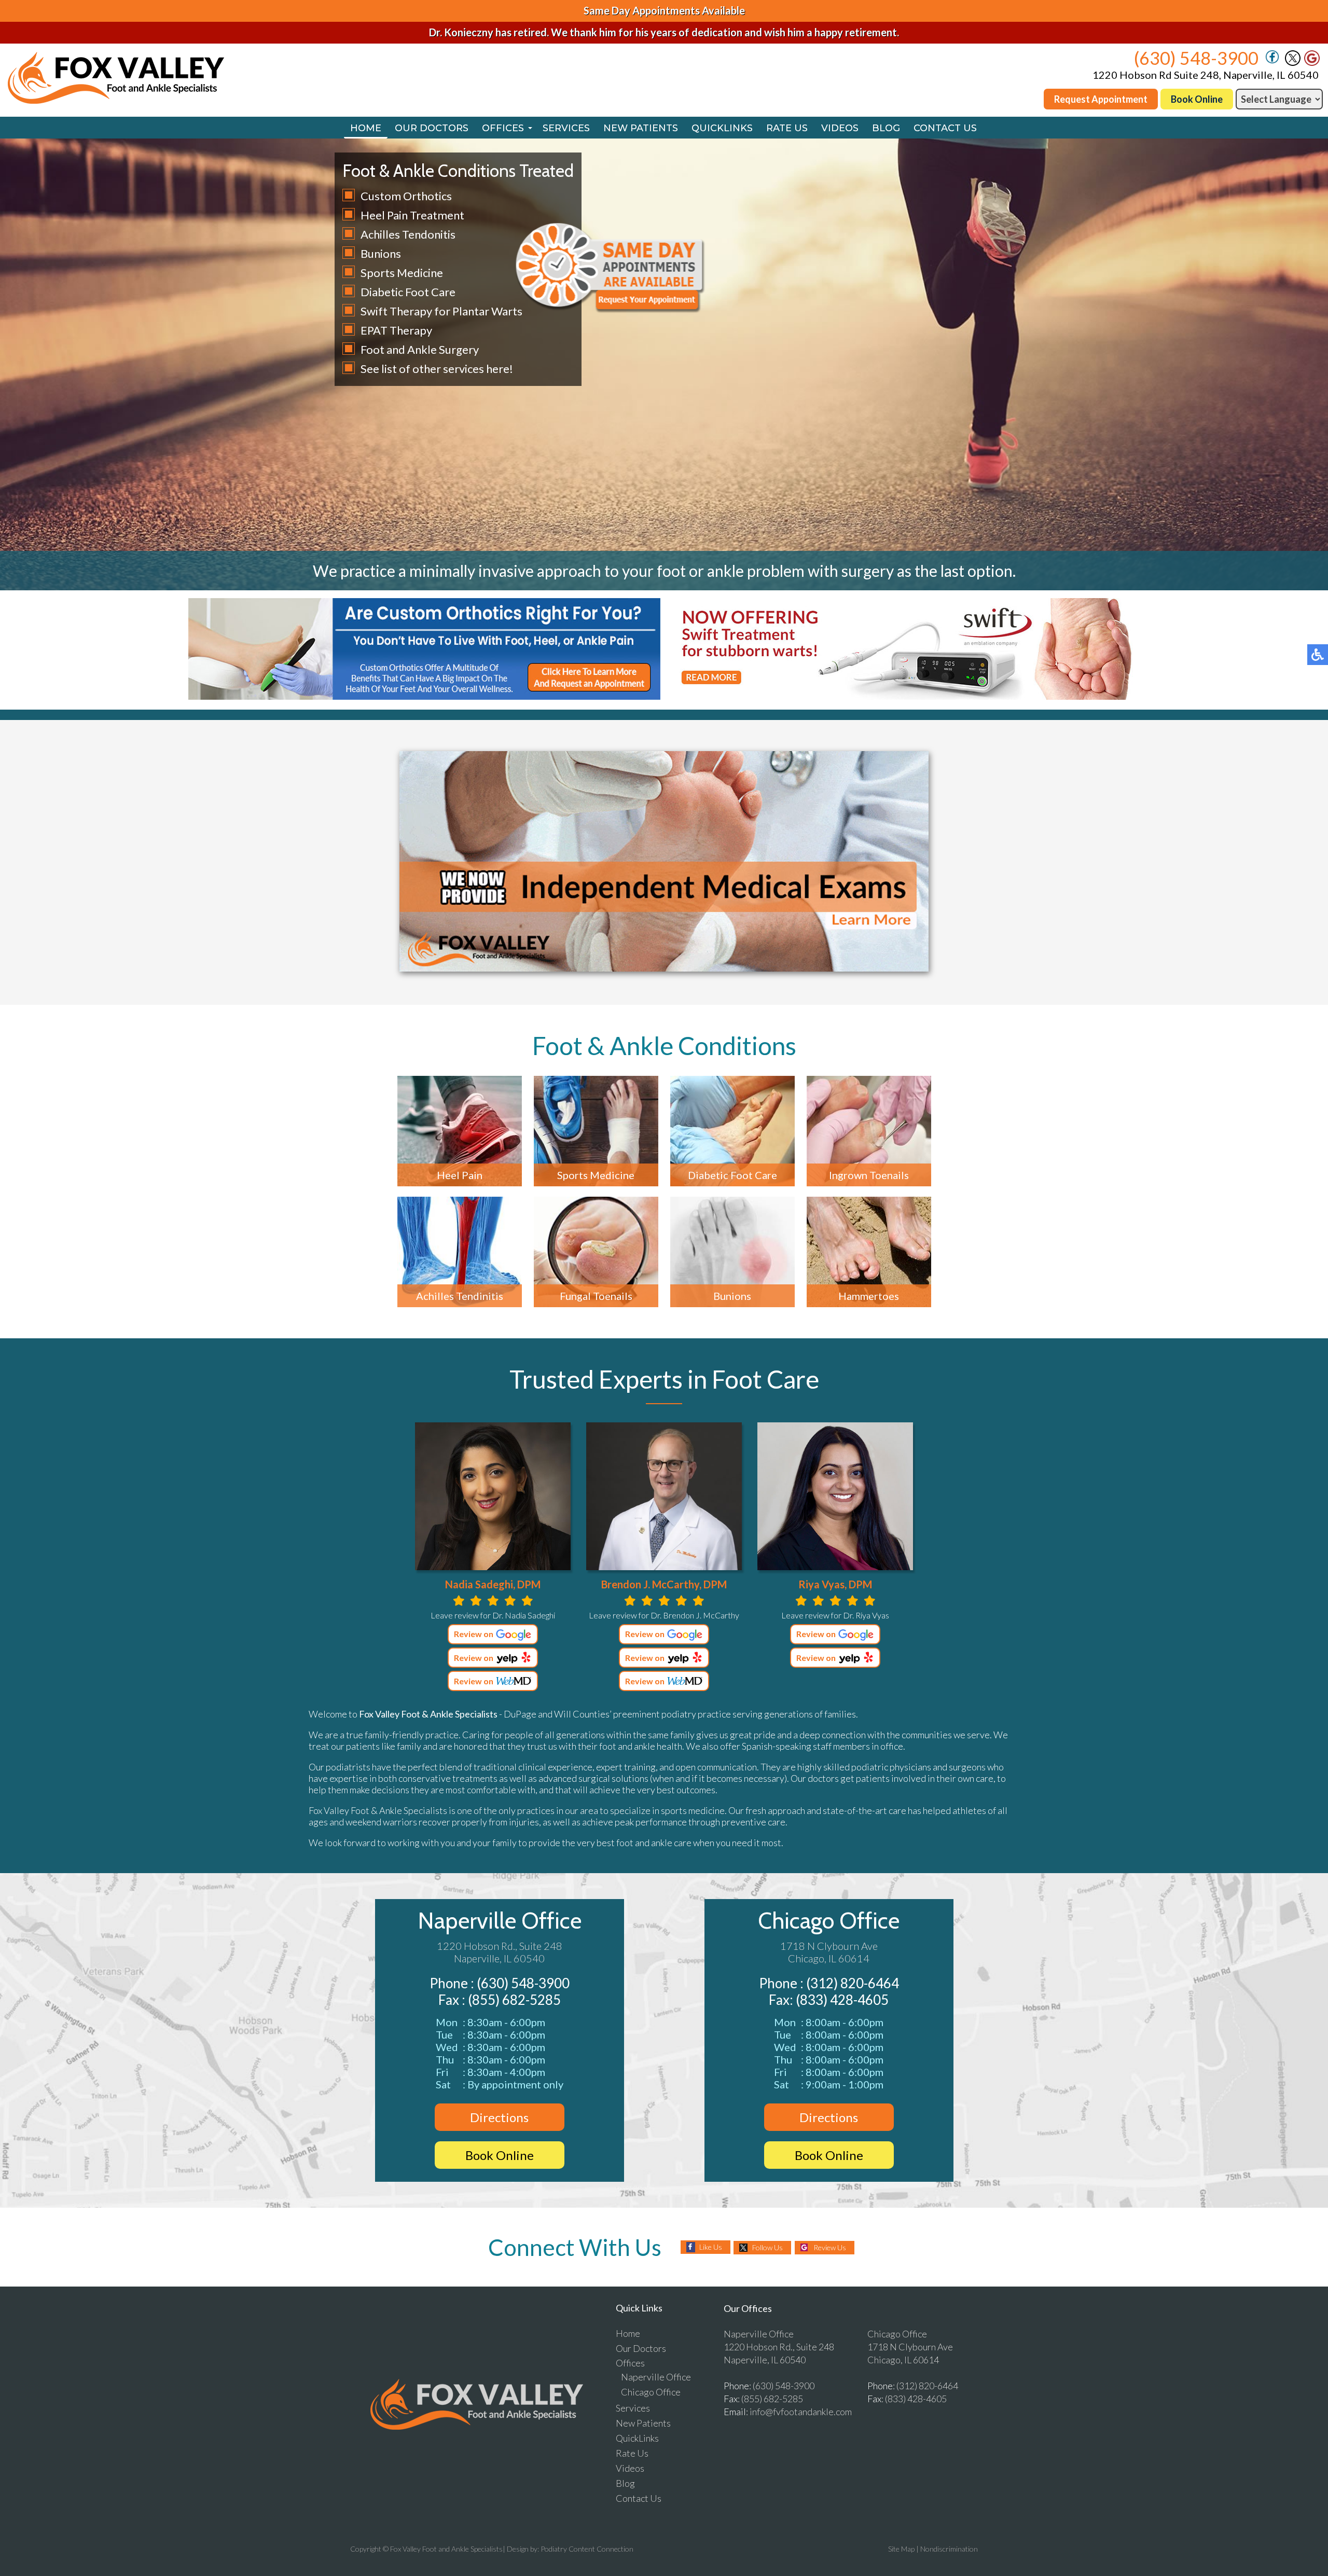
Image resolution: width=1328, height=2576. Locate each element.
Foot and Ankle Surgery (420, 349)
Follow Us (767, 2247)
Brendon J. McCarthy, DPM (664, 1584)
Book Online (1197, 99)
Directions (499, 2117)
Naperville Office (500, 1921)
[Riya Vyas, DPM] (835, 1496)
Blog (886, 128)
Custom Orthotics (406, 196)
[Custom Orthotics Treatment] (424, 696)
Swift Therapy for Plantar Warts (441, 311)
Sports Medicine (402, 273)
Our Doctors (432, 128)
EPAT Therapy (396, 330)
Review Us (830, 2247)
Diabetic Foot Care (408, 292)
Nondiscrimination (949, 2549)
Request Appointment (1101, 99)
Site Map (901, 2549)
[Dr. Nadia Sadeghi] (493, 1496)
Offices (503, 128)
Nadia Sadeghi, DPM (493, 1584)
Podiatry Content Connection (587, 2549)
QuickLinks (722, 128)
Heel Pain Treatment (412, 215)
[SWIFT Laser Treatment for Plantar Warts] (904, 696)
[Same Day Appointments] (610, 310)
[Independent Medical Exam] (664, 968)
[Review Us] (1312, 63)
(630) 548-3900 (1196, 58)
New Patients (641, 128)
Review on (474, 1634)
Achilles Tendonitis (408, 234)
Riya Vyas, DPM (835, 1584)
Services (566, 128)
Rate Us (787, 128)
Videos (840, 128)
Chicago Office (829, 1921)
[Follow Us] (1293, 63)
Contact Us (945, 128)
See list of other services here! (437, 369)
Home (366, 128)
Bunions (381, 253)
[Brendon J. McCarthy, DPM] (664, 1496)
